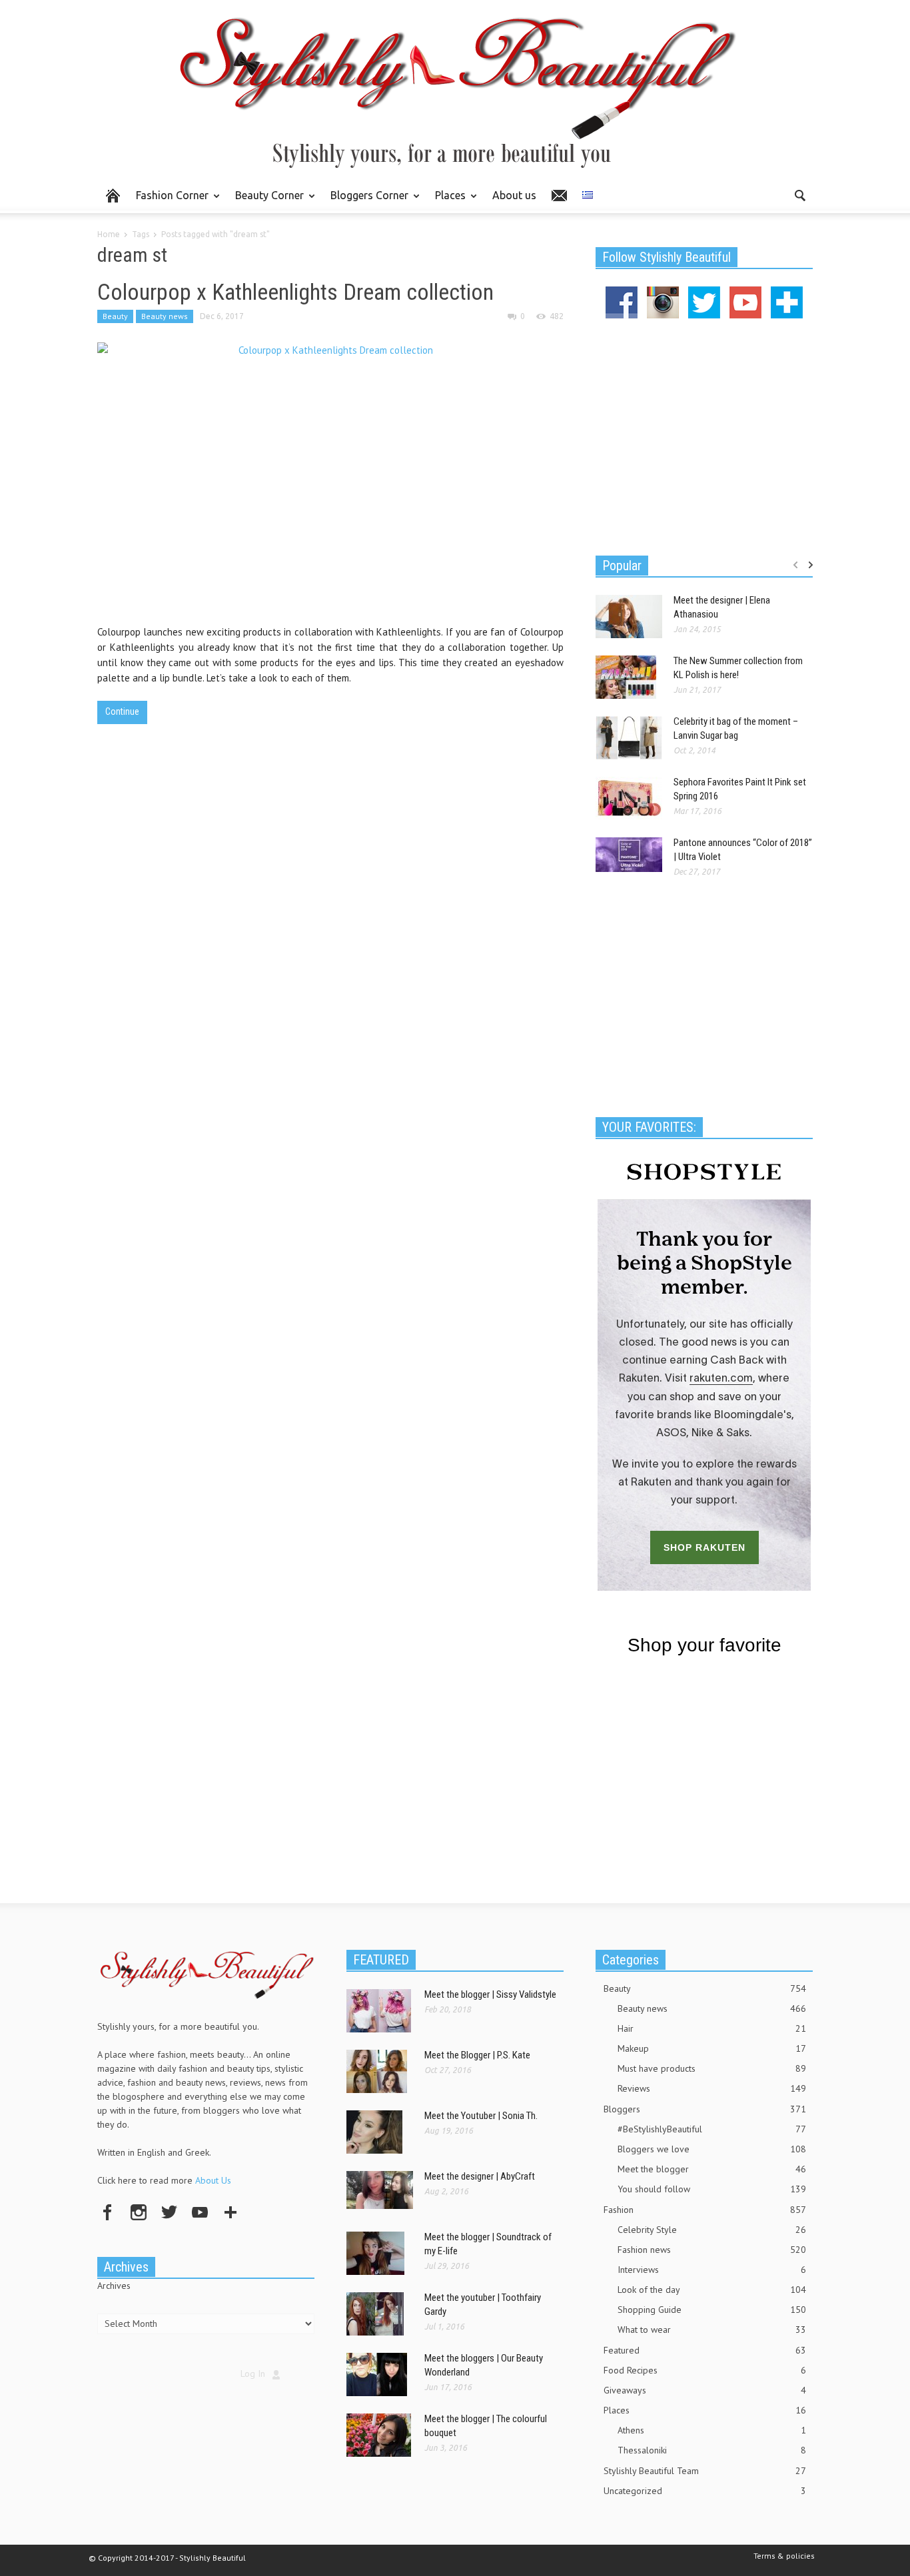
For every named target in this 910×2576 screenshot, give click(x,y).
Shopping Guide (712, 2310)
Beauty (115, 316)
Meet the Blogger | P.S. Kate (477, 2055)
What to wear (712, 2330)
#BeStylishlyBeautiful (712, 2129)
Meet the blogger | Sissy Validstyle (490, 1994)
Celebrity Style (712, 2230)
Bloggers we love (712, 2149)
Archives (114, 2286)
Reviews (712, 2088)
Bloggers (705, 2109)
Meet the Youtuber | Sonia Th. (481, 2116)
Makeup (712, 2048)
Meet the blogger (712, 2169)
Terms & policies (784, 2556)
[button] (799, 195)
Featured (705, 2350)
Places (447, 201)
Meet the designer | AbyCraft (480, 2176)
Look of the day (712, 2290)
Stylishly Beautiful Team (705, 2471)
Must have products (712, 2068)
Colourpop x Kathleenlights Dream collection (295, 292)
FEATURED (381, 1960)
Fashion (705, 2210)
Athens (712, 2430)
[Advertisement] (704, 435)
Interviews (712, 2270)
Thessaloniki (712, 2450)
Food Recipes (705, 2370)
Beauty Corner (266, 201)
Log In (253, 2373)
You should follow (712, 2189)
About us (514, 195)
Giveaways (705, 2390)
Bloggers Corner (366, 201)
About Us (213, 2180)
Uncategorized (705, 2491)
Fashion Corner (169, 201)
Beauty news (165, 316)
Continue (122, 711)
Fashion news (712, 2250)
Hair (712, 2028)
